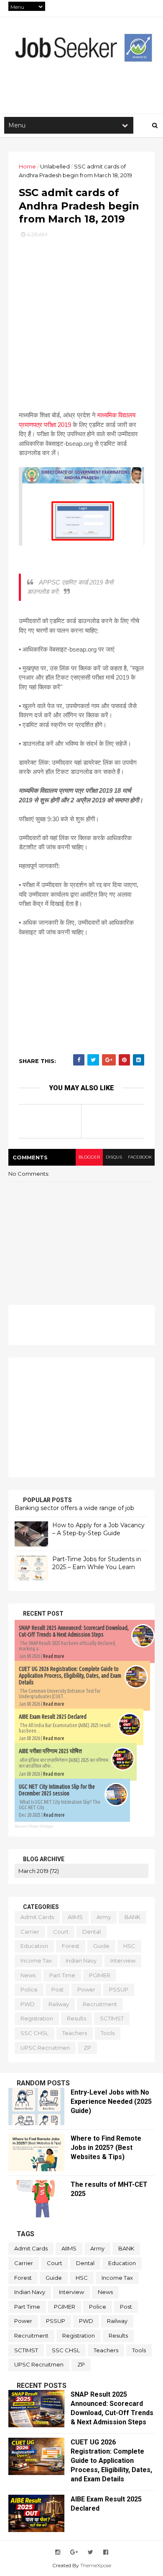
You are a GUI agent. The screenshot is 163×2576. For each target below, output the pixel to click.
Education (34, 1946)
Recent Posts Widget (34, 1826)
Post (57, 1989)
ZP (87, 2048)
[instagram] (58, 2552)
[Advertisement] (81, 321)
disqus (114, 1157)
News (28, 1975)
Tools (108, 2033)
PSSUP (119, 1989)
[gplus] (74, 2552)
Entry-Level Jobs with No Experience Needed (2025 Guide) (111, 2101)
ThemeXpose (96, 2565)
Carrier (30, 1932)
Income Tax (36, 1960)
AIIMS (75, 1917)
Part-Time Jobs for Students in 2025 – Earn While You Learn (97, 1563)
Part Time (62, 1975)
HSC (129, 1946)
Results (76, 2018)
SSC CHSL (34, 2033)
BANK (132, 1917)
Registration (37, 2018)
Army (104, 1917)
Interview (123, 1960)
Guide (101, 1946)
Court (61, 1932)
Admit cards (37, 1917)
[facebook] (106, 2552)
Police (29, 1989)
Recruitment (100, 2004)
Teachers (75, 2033)
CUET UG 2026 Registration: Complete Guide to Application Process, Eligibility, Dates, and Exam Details (70, 1676)
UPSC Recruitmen (45, 2048)
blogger (89, 1157)
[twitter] (90, 2552)
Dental (92, 1932)
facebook (140, 1157)
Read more (54, 1656)
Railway (59, 2004)
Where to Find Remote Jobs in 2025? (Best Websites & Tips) (106, 2148)
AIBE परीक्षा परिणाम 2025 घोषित (50, 1751)
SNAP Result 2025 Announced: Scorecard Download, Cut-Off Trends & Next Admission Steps (74, 1631)
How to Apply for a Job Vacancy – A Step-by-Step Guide (98, 1529)
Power (86, 1989)
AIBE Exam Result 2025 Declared (53, 1717)
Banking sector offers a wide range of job (74, 1508)
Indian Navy (81, 1960)
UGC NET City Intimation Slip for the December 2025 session (57, 1790)
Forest (71, 1946)
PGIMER (100, 1975)
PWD (28, 2004)
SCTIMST (112, 2018)
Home (27, 166)
